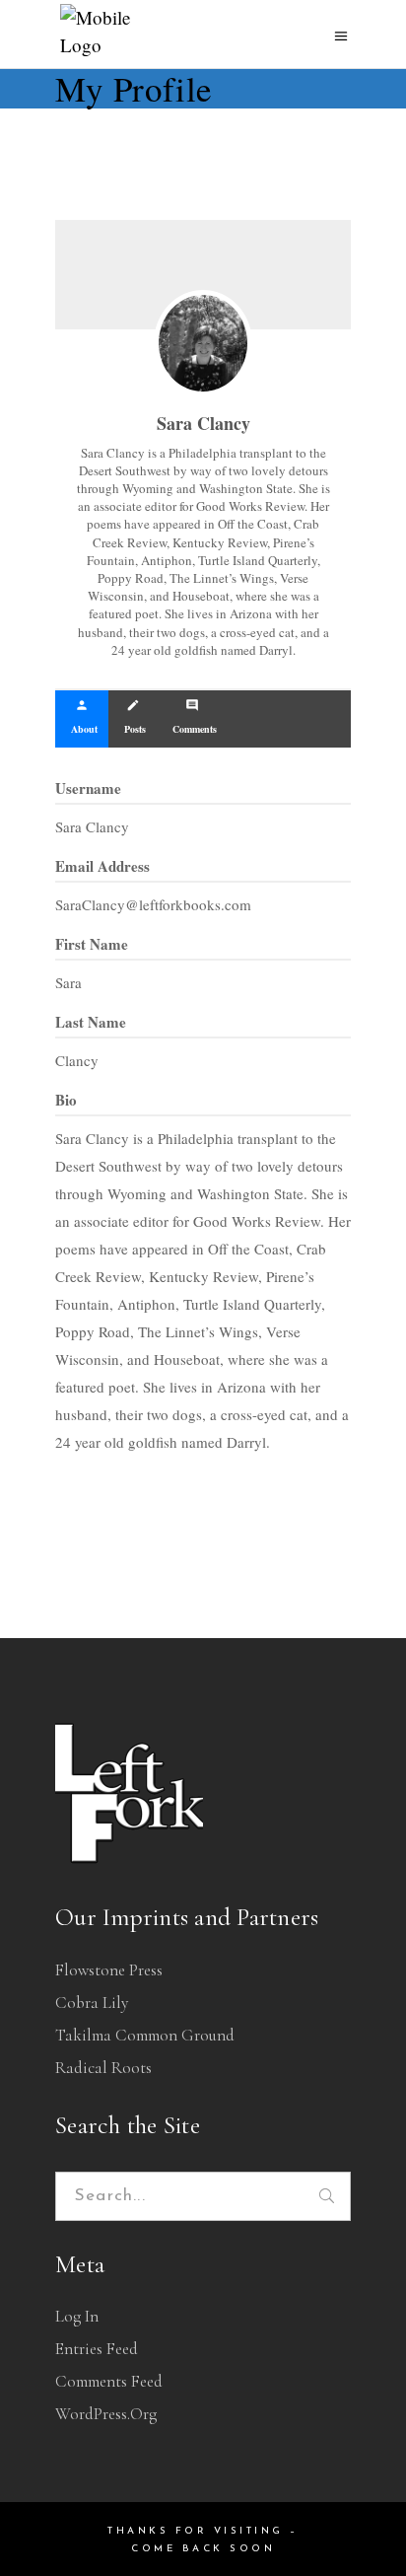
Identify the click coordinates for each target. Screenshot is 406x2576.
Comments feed (109, 2381)
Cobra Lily (92, 2003)
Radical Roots (103, 2068)
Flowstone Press (109, 1970)
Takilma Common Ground (145, 2035)
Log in (77, 2316)
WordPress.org (106, 2414)
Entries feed (97, 2349)
